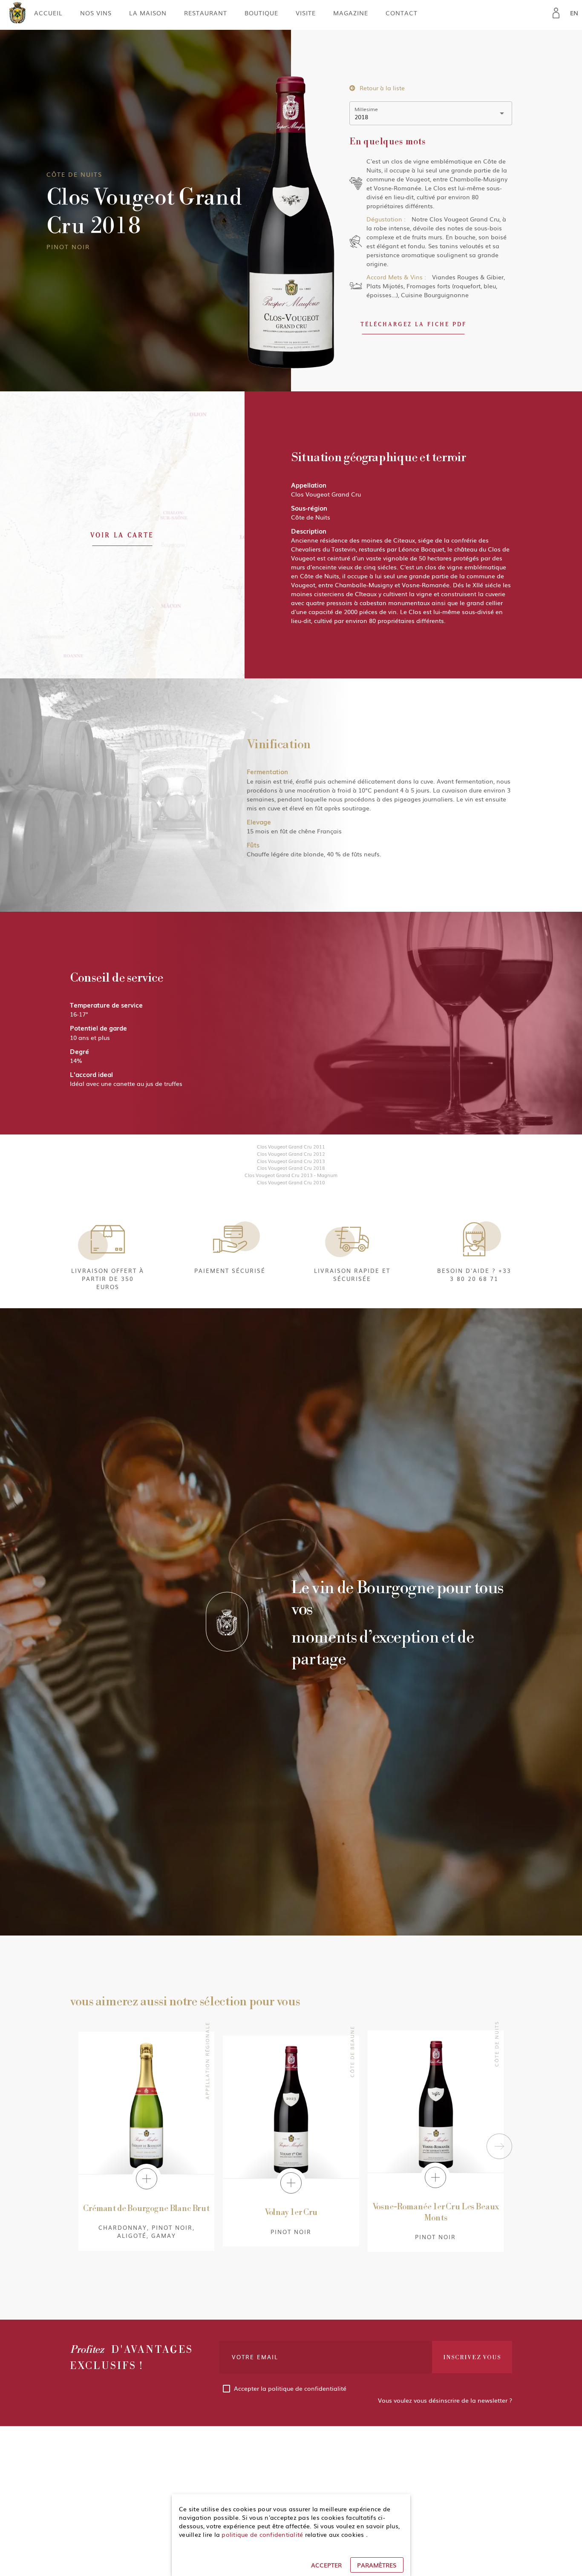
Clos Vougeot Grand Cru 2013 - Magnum (291, 1175)
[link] (556, 13)
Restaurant (206, 13)
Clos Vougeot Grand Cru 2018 (291, 1168)
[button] (413, 324)
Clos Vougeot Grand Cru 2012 (291, 1154)
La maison (148, 13)
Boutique (261, 13)
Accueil (48, 13)
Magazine (351, 13)
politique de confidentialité (307, 2388)
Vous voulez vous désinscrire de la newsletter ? (445, 2400)
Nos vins (96, 13)
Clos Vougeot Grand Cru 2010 (291, 1182)
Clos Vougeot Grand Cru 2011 (291, 1146)
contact (402, 13)
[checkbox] (366, 2388)
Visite (306, 13)
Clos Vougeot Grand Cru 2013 (291, 1161)
